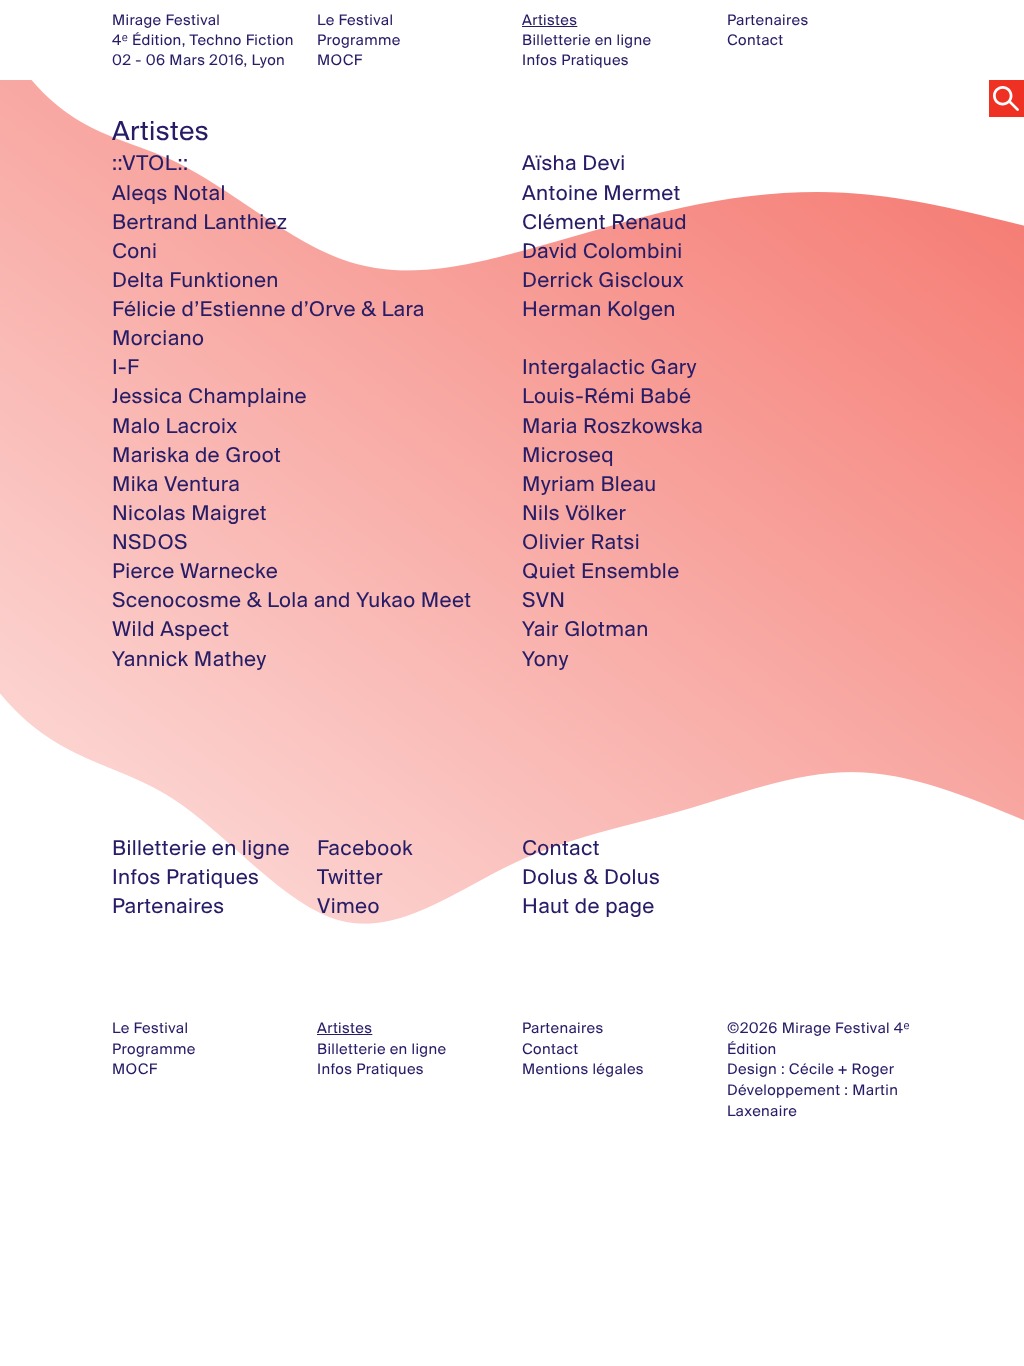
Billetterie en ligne (586, 39)
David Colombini (602, 251)
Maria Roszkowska (612, 426)
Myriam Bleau (589, 484)
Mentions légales (583, 1068)
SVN (543, 600)
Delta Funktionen (195, 280)
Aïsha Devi (574, 163)
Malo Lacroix (175, 426)
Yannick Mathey (189, 659)
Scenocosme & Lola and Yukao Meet (291, 600)
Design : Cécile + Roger (810, 1068)
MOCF (340, 59)
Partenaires (768, 19)
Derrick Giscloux (603, 280)
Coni (134, 251)
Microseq (568, 455)
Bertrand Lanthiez (199, 222)
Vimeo (348, 906)
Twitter (350, 877)
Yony (545, 659)
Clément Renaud (604, 222)
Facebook (365, 848)
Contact (755, 39)
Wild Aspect (171, 629)
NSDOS (150, 542)
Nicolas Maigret (189, 513)
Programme (359, 39)
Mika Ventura (176, 484)
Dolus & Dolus (591, 877)
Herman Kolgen (599, 309)
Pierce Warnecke (195, 571)
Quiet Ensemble (600, 571)
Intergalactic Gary (609, 367)
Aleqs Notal (169, 193)
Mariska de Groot (196, 455)
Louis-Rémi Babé (606, 396)
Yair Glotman (585, 629)
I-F (125, 367)
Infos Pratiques (575, 59)
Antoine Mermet (601, 193)
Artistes (549, 19)
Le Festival (355, 19)
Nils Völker (574, 513)
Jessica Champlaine (209, 396)
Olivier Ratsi (581, 542)
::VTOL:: (150, 163)
